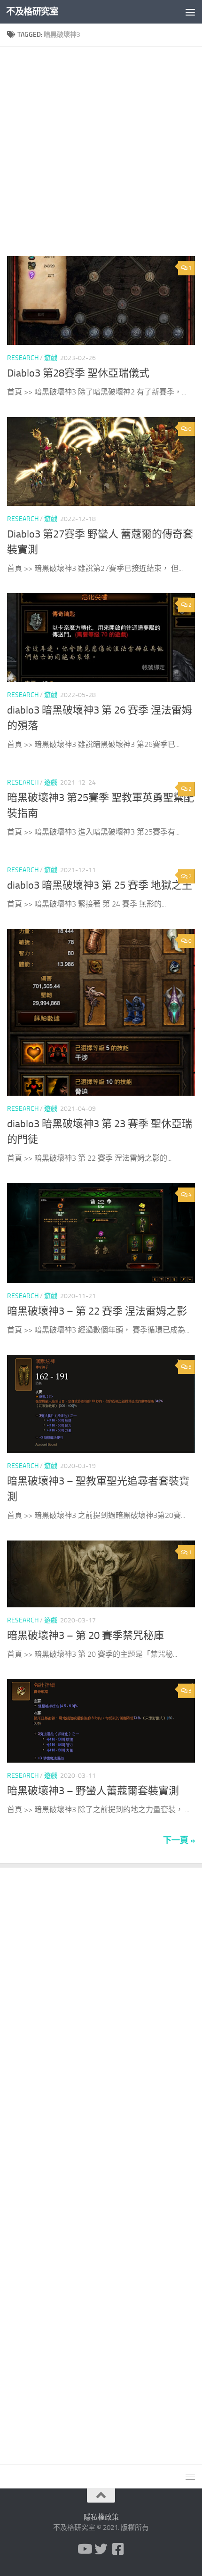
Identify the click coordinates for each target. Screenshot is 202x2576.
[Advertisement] (101, 155)
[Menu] (190, 12)
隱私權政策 (101, 2517)
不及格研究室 (32, 12)
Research (23, 358)
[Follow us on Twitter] (101, 2549)
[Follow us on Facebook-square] (118, 2549)
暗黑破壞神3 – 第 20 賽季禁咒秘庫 (85, 1636)
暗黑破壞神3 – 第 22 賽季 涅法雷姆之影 (97, 1311)
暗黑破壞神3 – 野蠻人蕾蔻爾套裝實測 (93, 1791)
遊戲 (51, 358)
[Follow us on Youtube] (84, 2549)
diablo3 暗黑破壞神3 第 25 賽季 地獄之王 (100, 885)
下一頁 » (179, 1840)
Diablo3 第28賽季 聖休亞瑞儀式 (78, 373)
